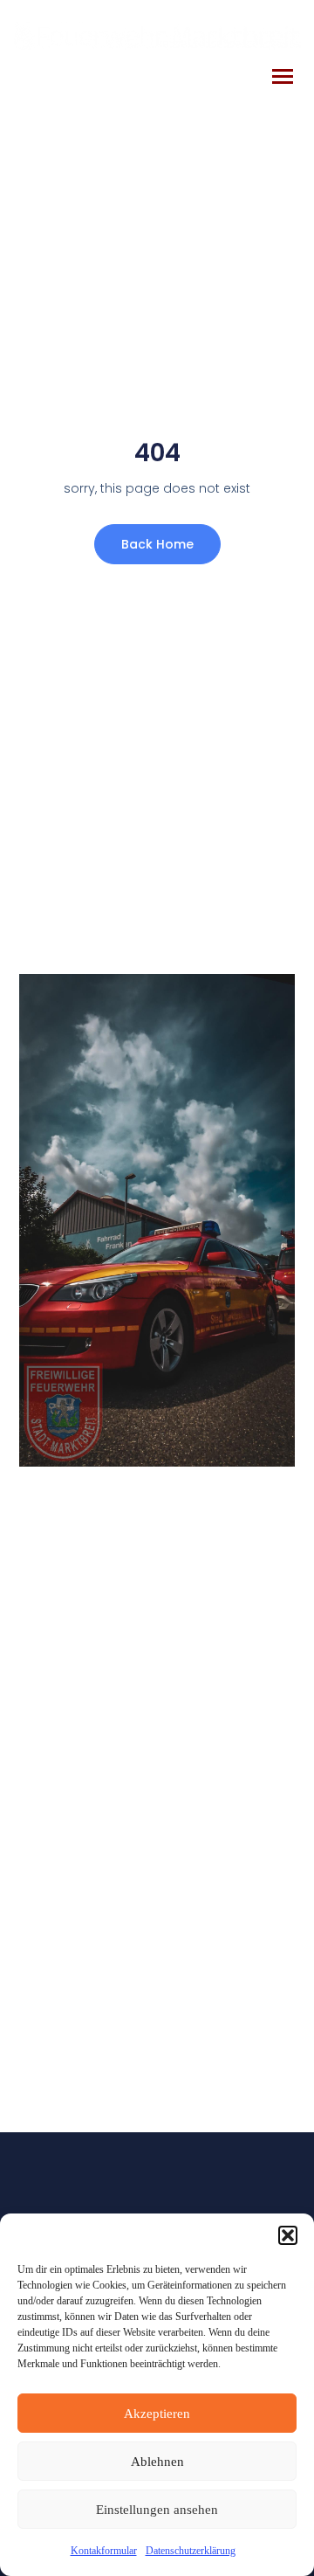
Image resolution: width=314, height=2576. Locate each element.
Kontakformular (104, 2551)
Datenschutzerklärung (191, 2551)
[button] (288, 2235)
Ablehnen (157, 2462)
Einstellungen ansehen (157, 2510)
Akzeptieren (157, 2414)
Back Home (157, 544)
